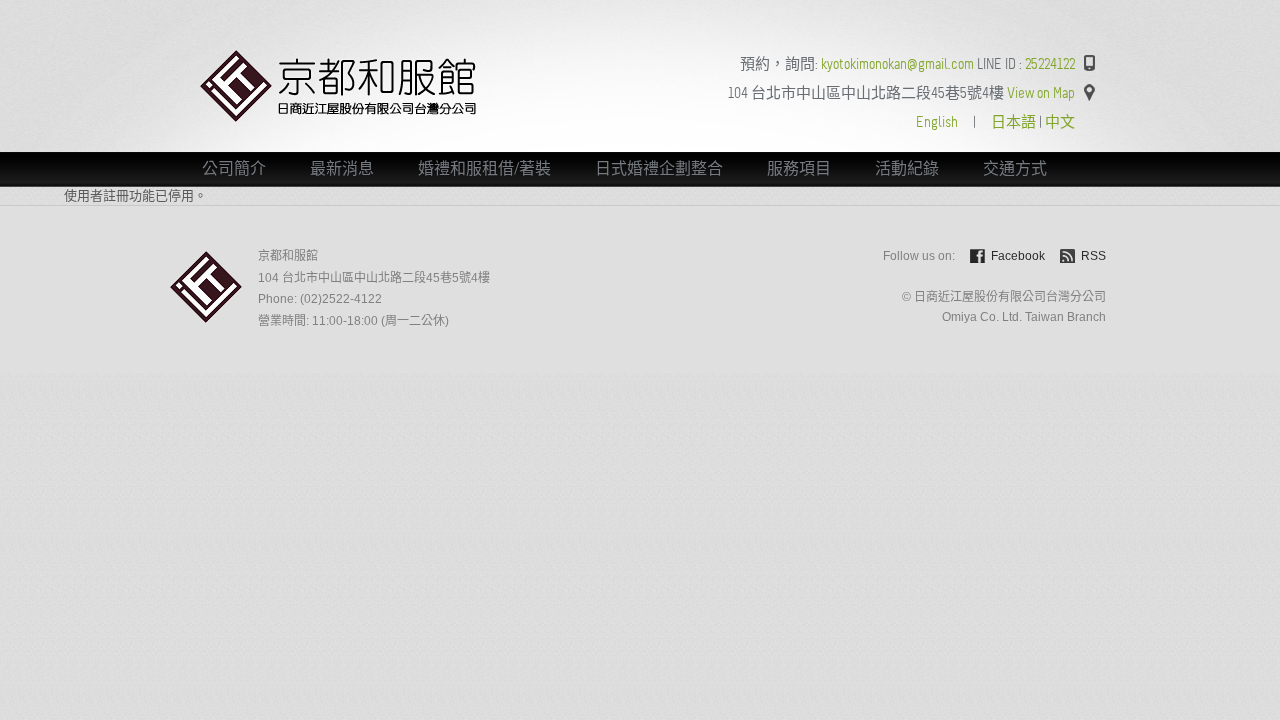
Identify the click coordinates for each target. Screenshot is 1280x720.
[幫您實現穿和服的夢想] (340, 117)
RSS (1093, 256)
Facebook (1018, 256)
